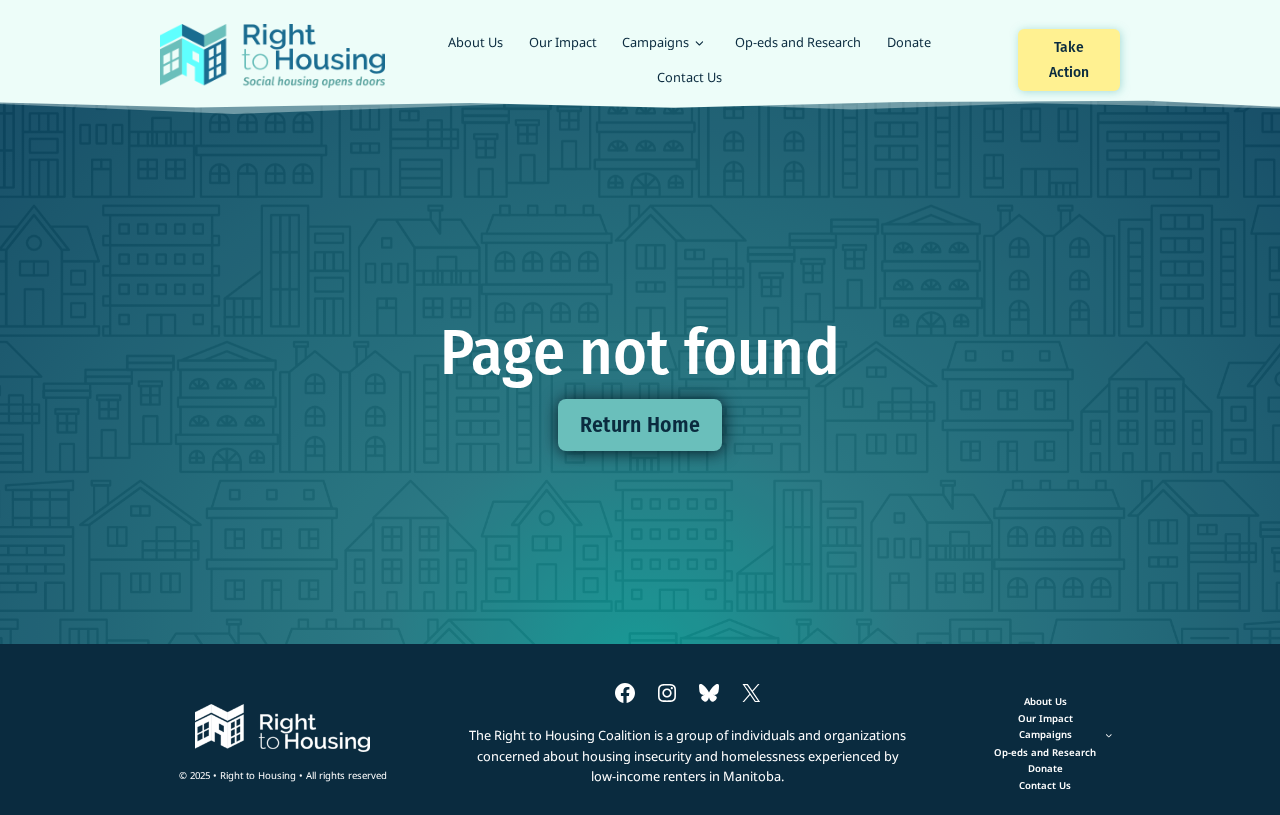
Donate (909, 42)
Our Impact (563, 42)
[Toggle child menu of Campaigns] (1045, 734)
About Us (475, 42)
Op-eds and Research (798, 42)
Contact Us (689, 77)
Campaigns (655, 42)
